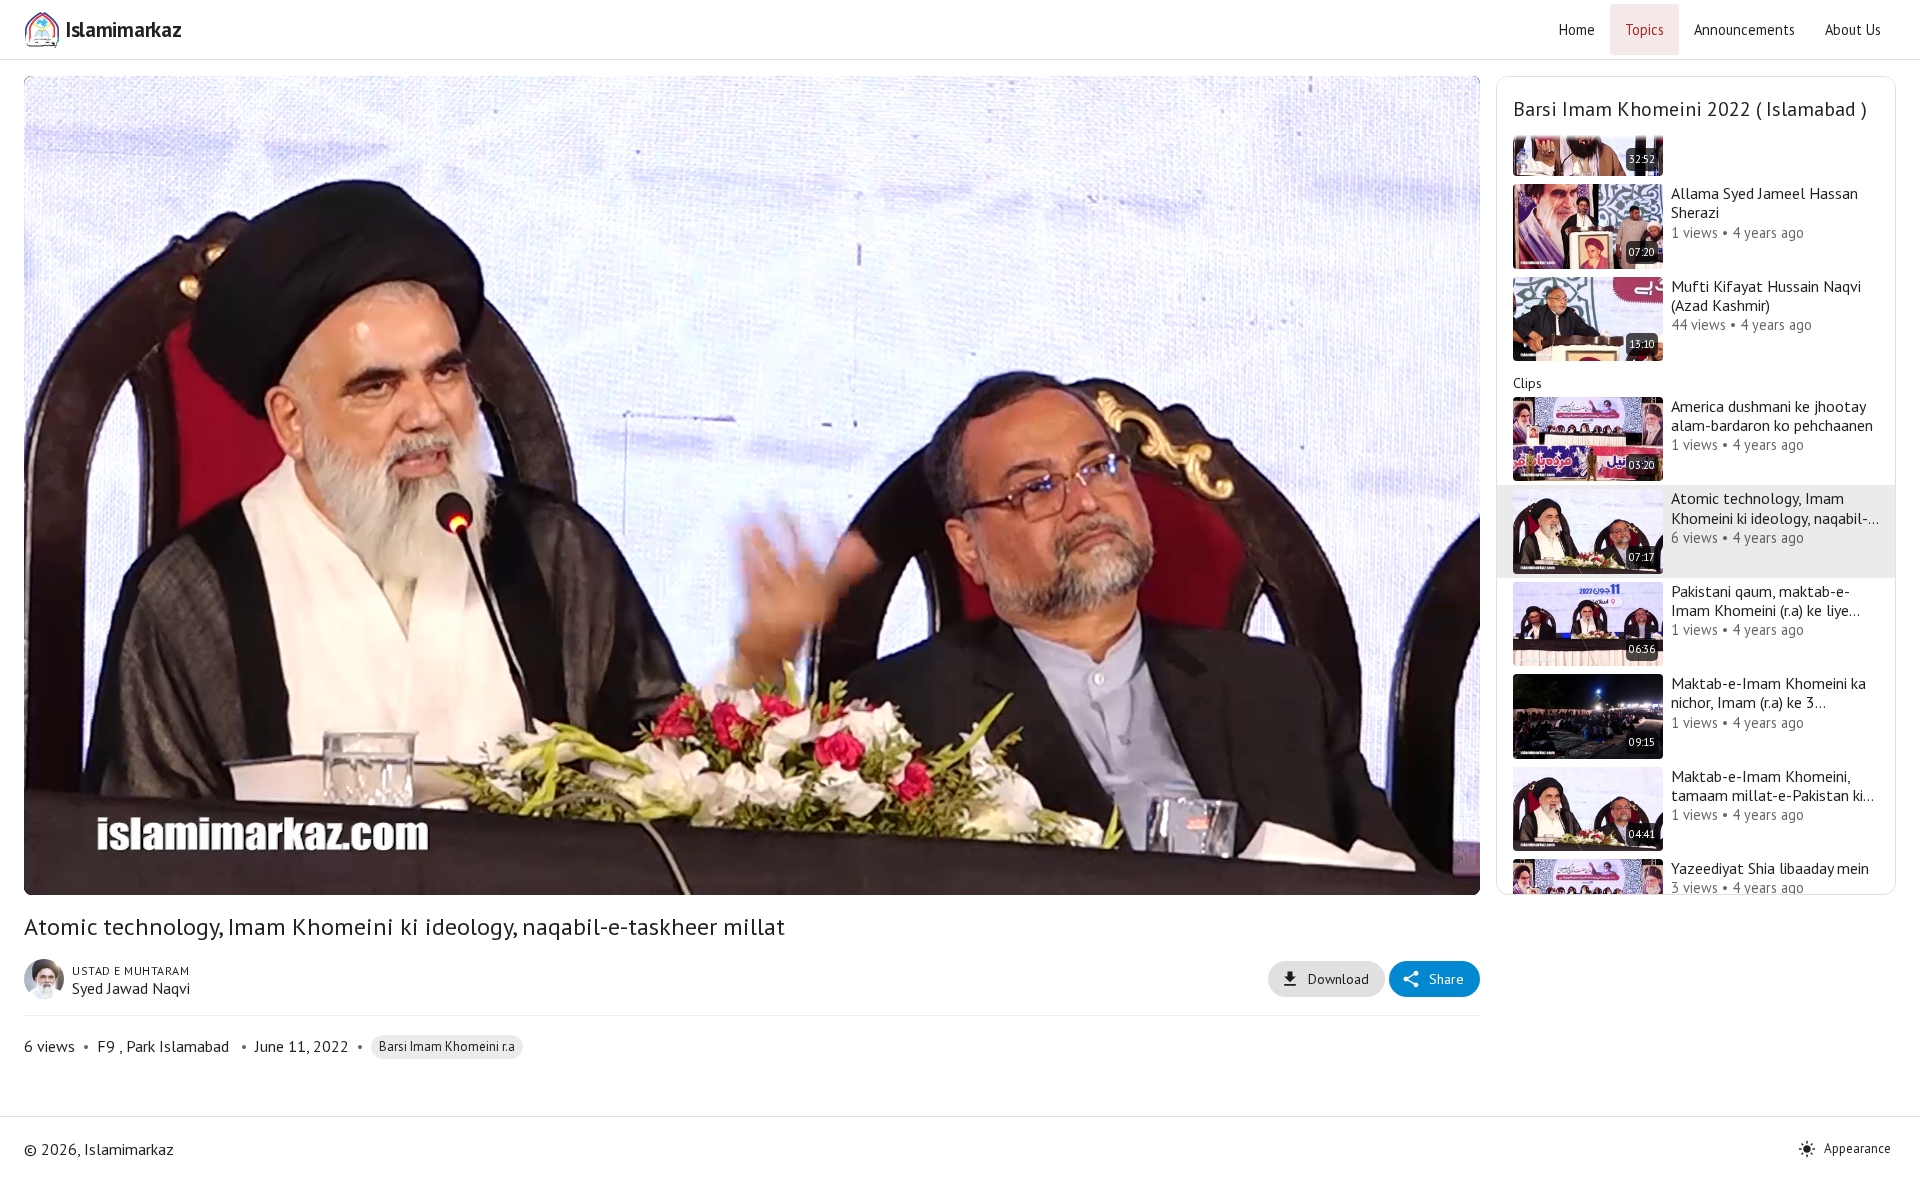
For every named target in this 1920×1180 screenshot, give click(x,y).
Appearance (1857, 1148)
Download (1338, 979)
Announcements (1744, 29)
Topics (1644, 29)
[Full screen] (1441, 871)
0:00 (165, 871)
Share (1446, 979)
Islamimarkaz (123, 29)
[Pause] (63, 871)
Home (1577, 29)
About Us (1853, 29)
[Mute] (111, 871)
